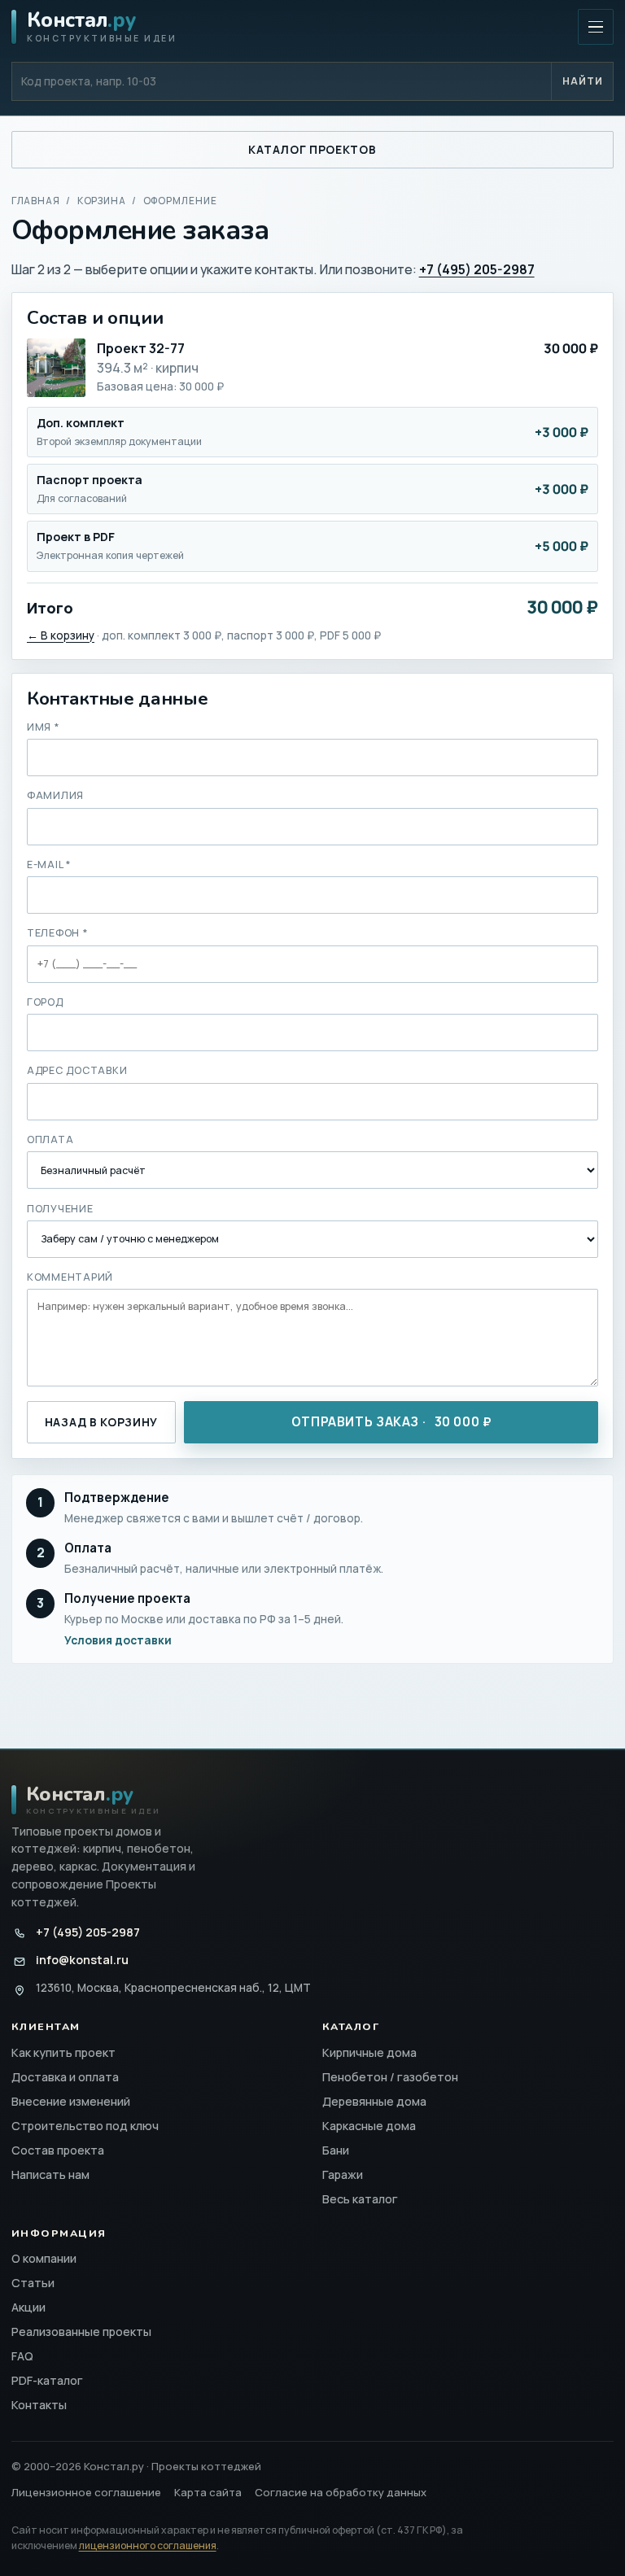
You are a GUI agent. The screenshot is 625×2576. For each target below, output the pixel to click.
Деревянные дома (374, 2101)
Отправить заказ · (391, 1422)
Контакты (39, 2405)
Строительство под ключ (85, 2126)
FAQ (22, 2356)
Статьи (33, 2283)
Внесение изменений (71, 2101)
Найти (583, 81)
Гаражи (343, 2174)
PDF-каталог (47, 2380)
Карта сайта (208, 2492)
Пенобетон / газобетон (390, 2077)
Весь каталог (360, 2199)
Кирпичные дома (369, 2052)
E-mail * (49, 864)
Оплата (50, 1140)
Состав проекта (58, 2150)
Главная (36, 201)
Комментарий (70, 1277)
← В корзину (61, 635)
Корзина (102, 201)
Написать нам (50, 2174)
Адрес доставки (77, 1070)
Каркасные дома (369, 2126)
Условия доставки (118, 1640)
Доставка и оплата (65, 2077)
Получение (60, 1209)
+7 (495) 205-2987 (88, 1932)
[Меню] (596, 27)
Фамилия (55, 795)
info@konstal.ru (82, 1960)
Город (45, 1002)
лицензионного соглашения (148, 2545)
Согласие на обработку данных (341, 2492)
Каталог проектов (312, 149)
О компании (44, 2258)
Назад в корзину (101, 1422)
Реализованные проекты (81, 2331)
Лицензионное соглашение (86, 2492)
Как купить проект (63, 2052)
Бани (336, 2150)
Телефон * (58, 933)
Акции (28, 2307)
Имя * (44, 727)
